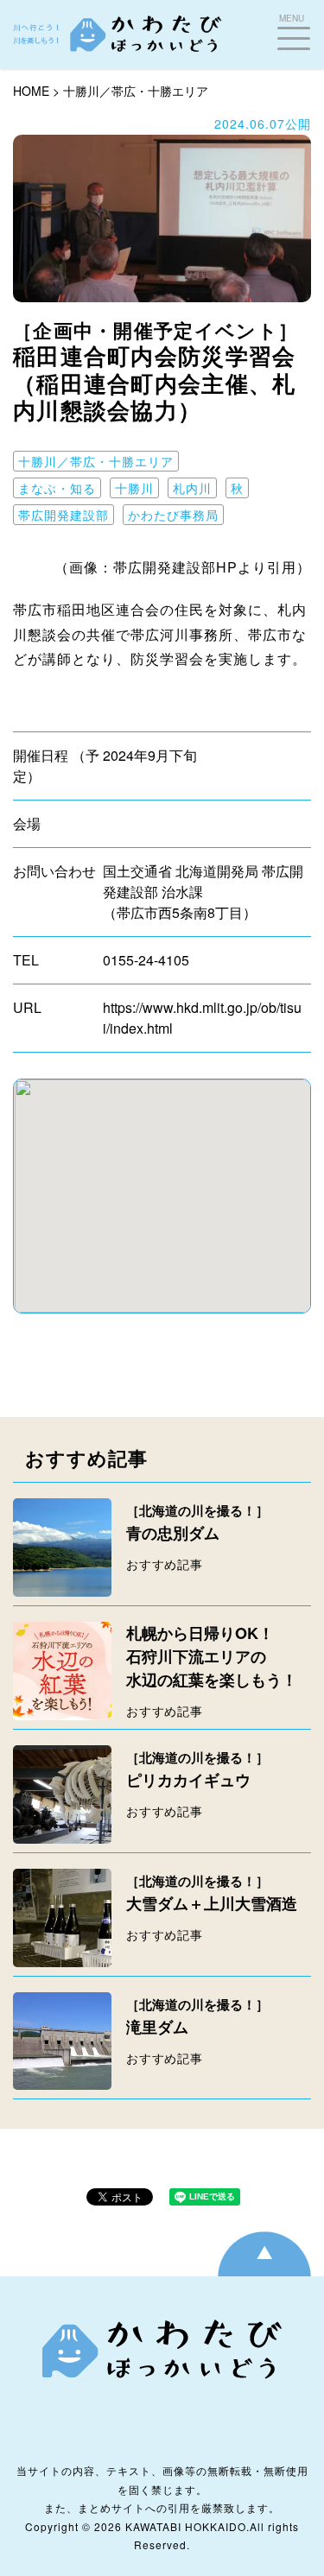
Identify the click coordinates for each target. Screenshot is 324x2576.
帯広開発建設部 (64, 515)
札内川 (192, 488)
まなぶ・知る (57, 488)
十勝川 (134, 488)
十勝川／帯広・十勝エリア (136, 91)
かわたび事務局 (173, 515)
